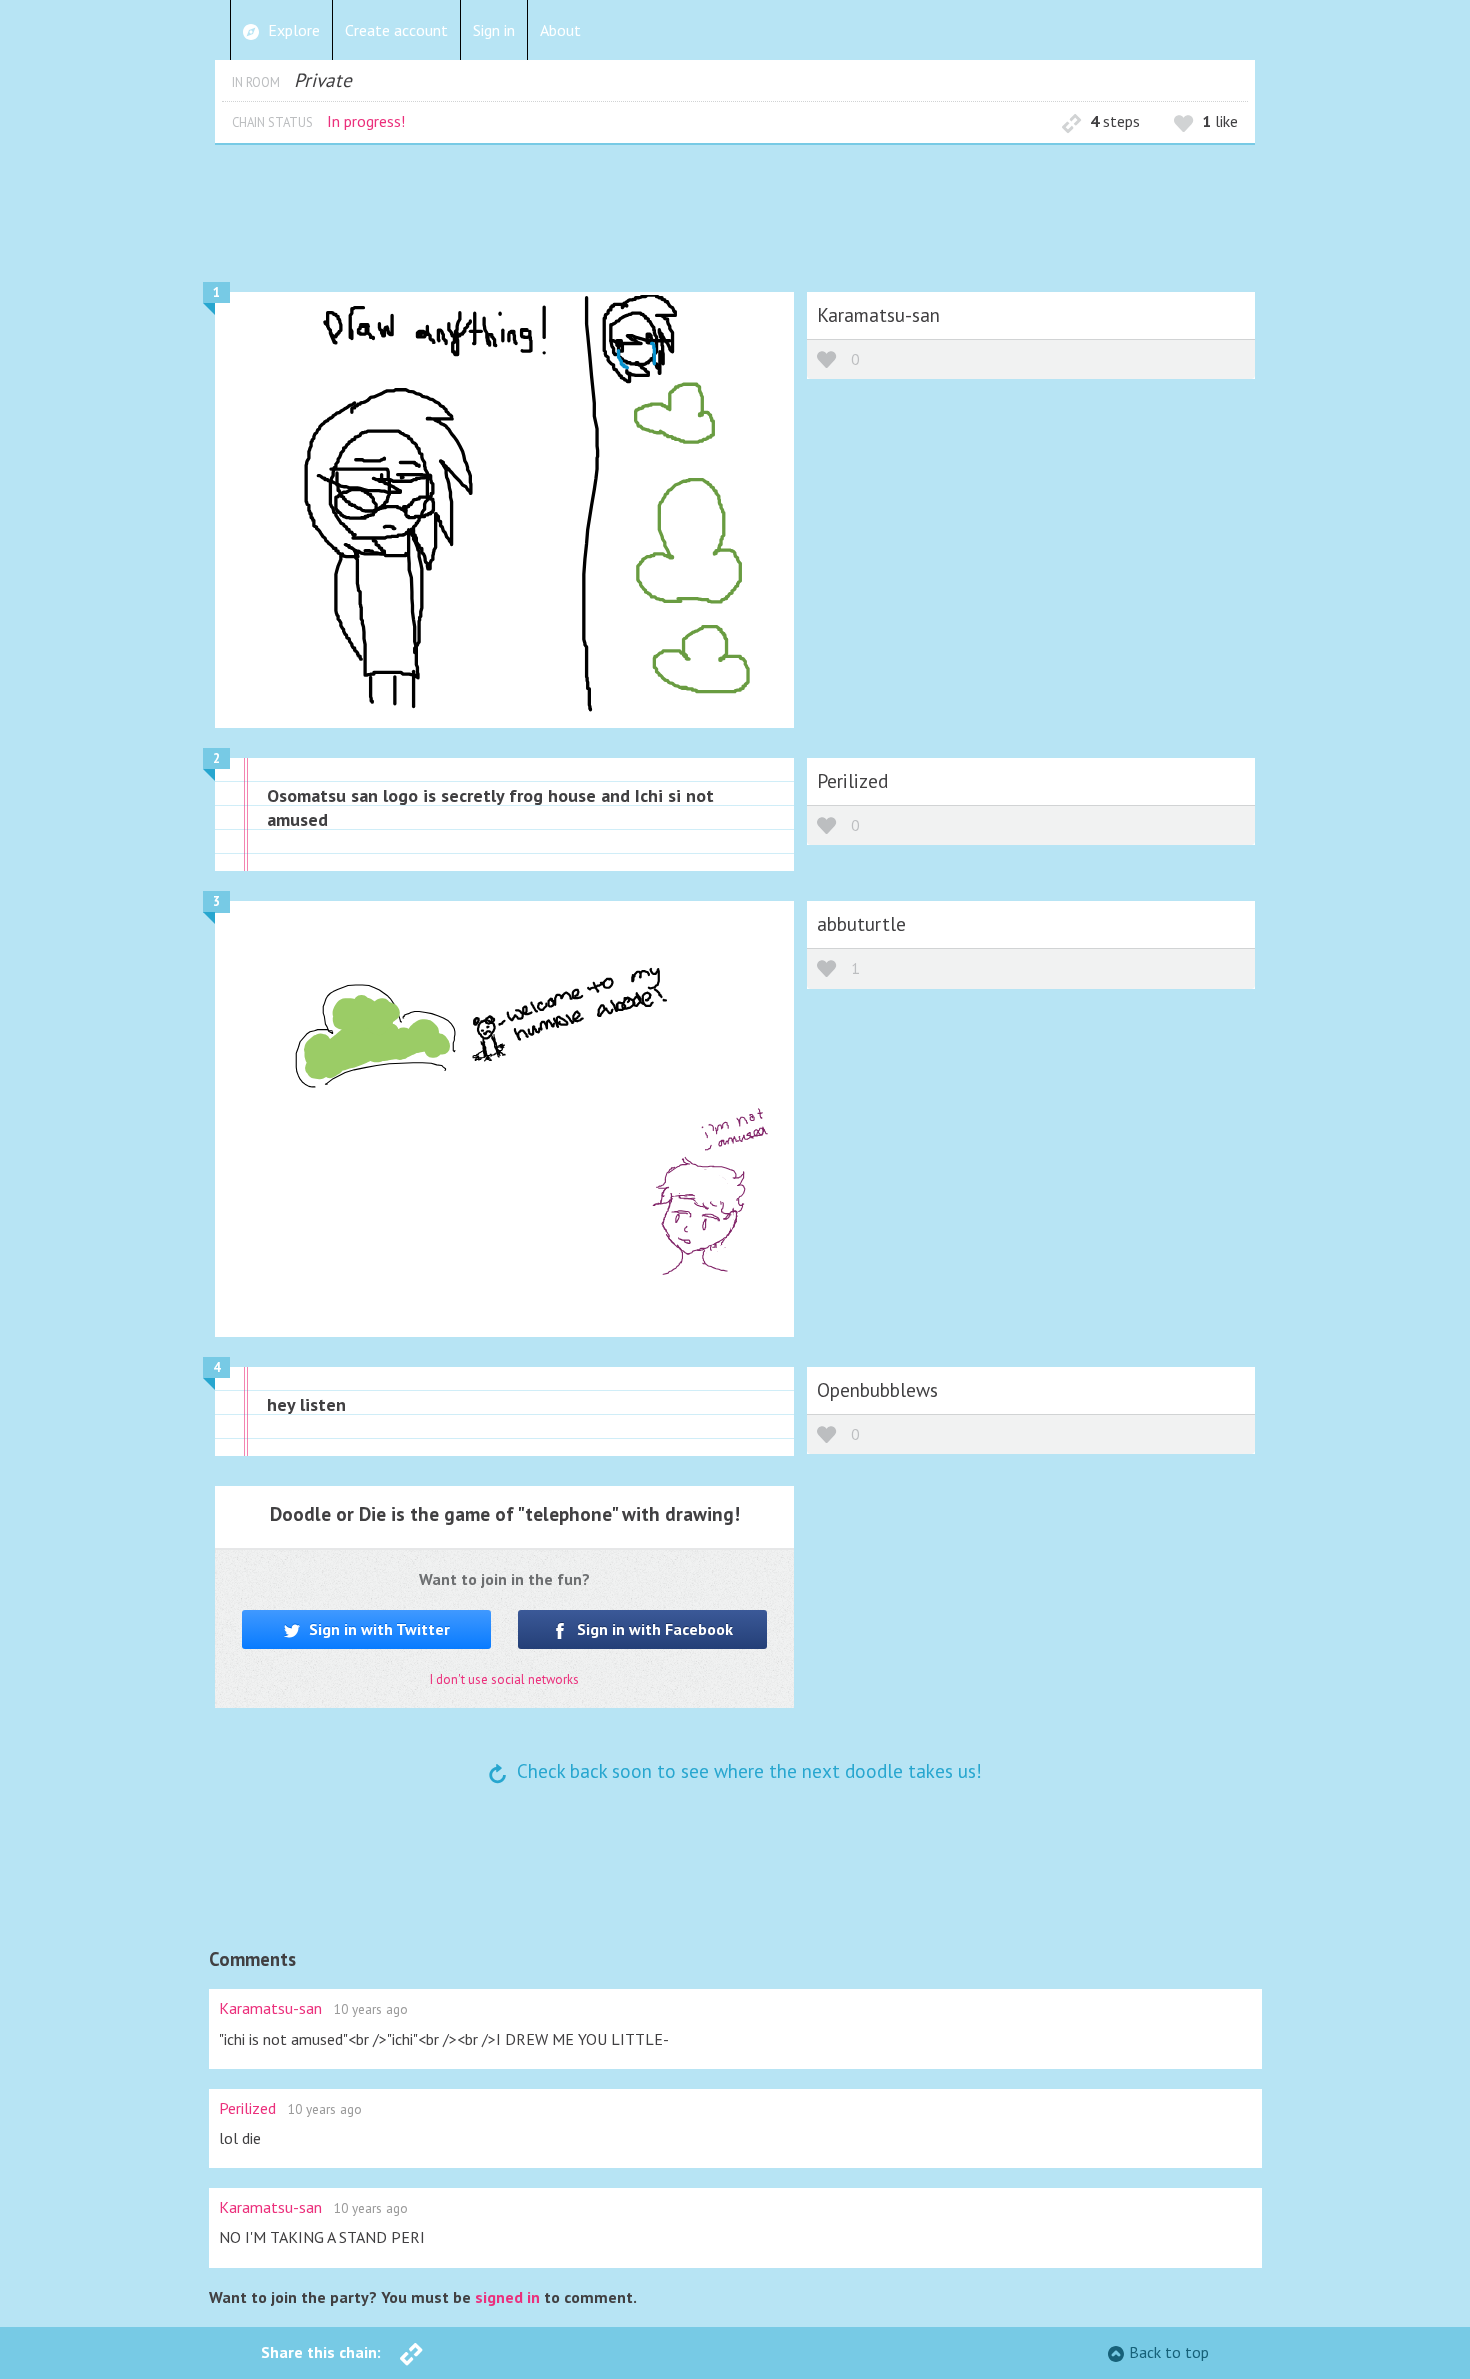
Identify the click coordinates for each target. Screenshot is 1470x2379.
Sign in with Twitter (377, 1629)
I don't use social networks (504, 1679)
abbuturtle (861, 923)
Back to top (1169, 2352)
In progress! (366, 121)
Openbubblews (877, 1389)
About (560, 30)
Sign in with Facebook (653, 1629)
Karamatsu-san (878, 314)
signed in (507, 2297)
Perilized (852, 780)
